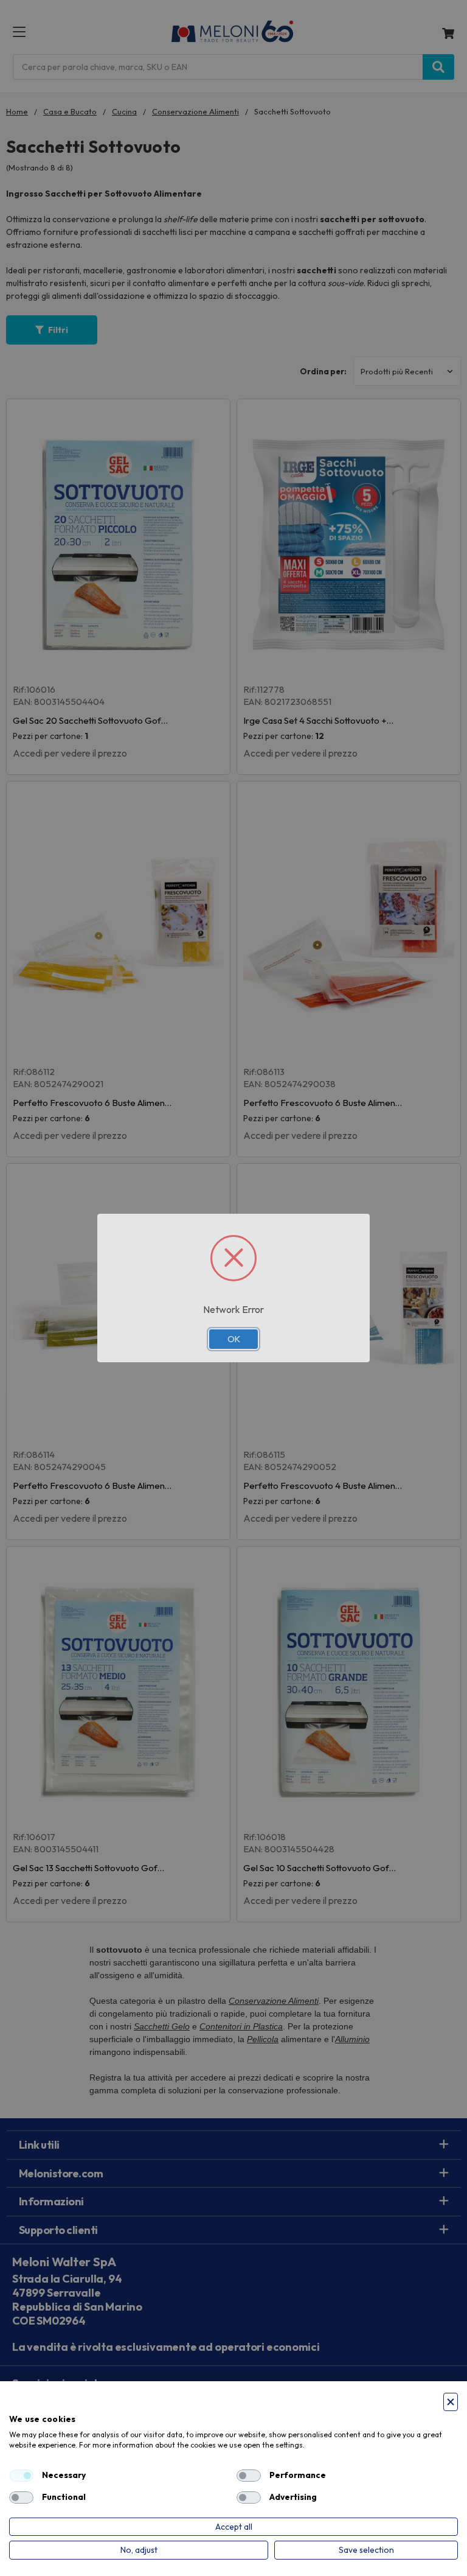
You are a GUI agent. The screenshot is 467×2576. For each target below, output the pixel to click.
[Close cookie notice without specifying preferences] (451, 2402)
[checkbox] (21, 2476)
